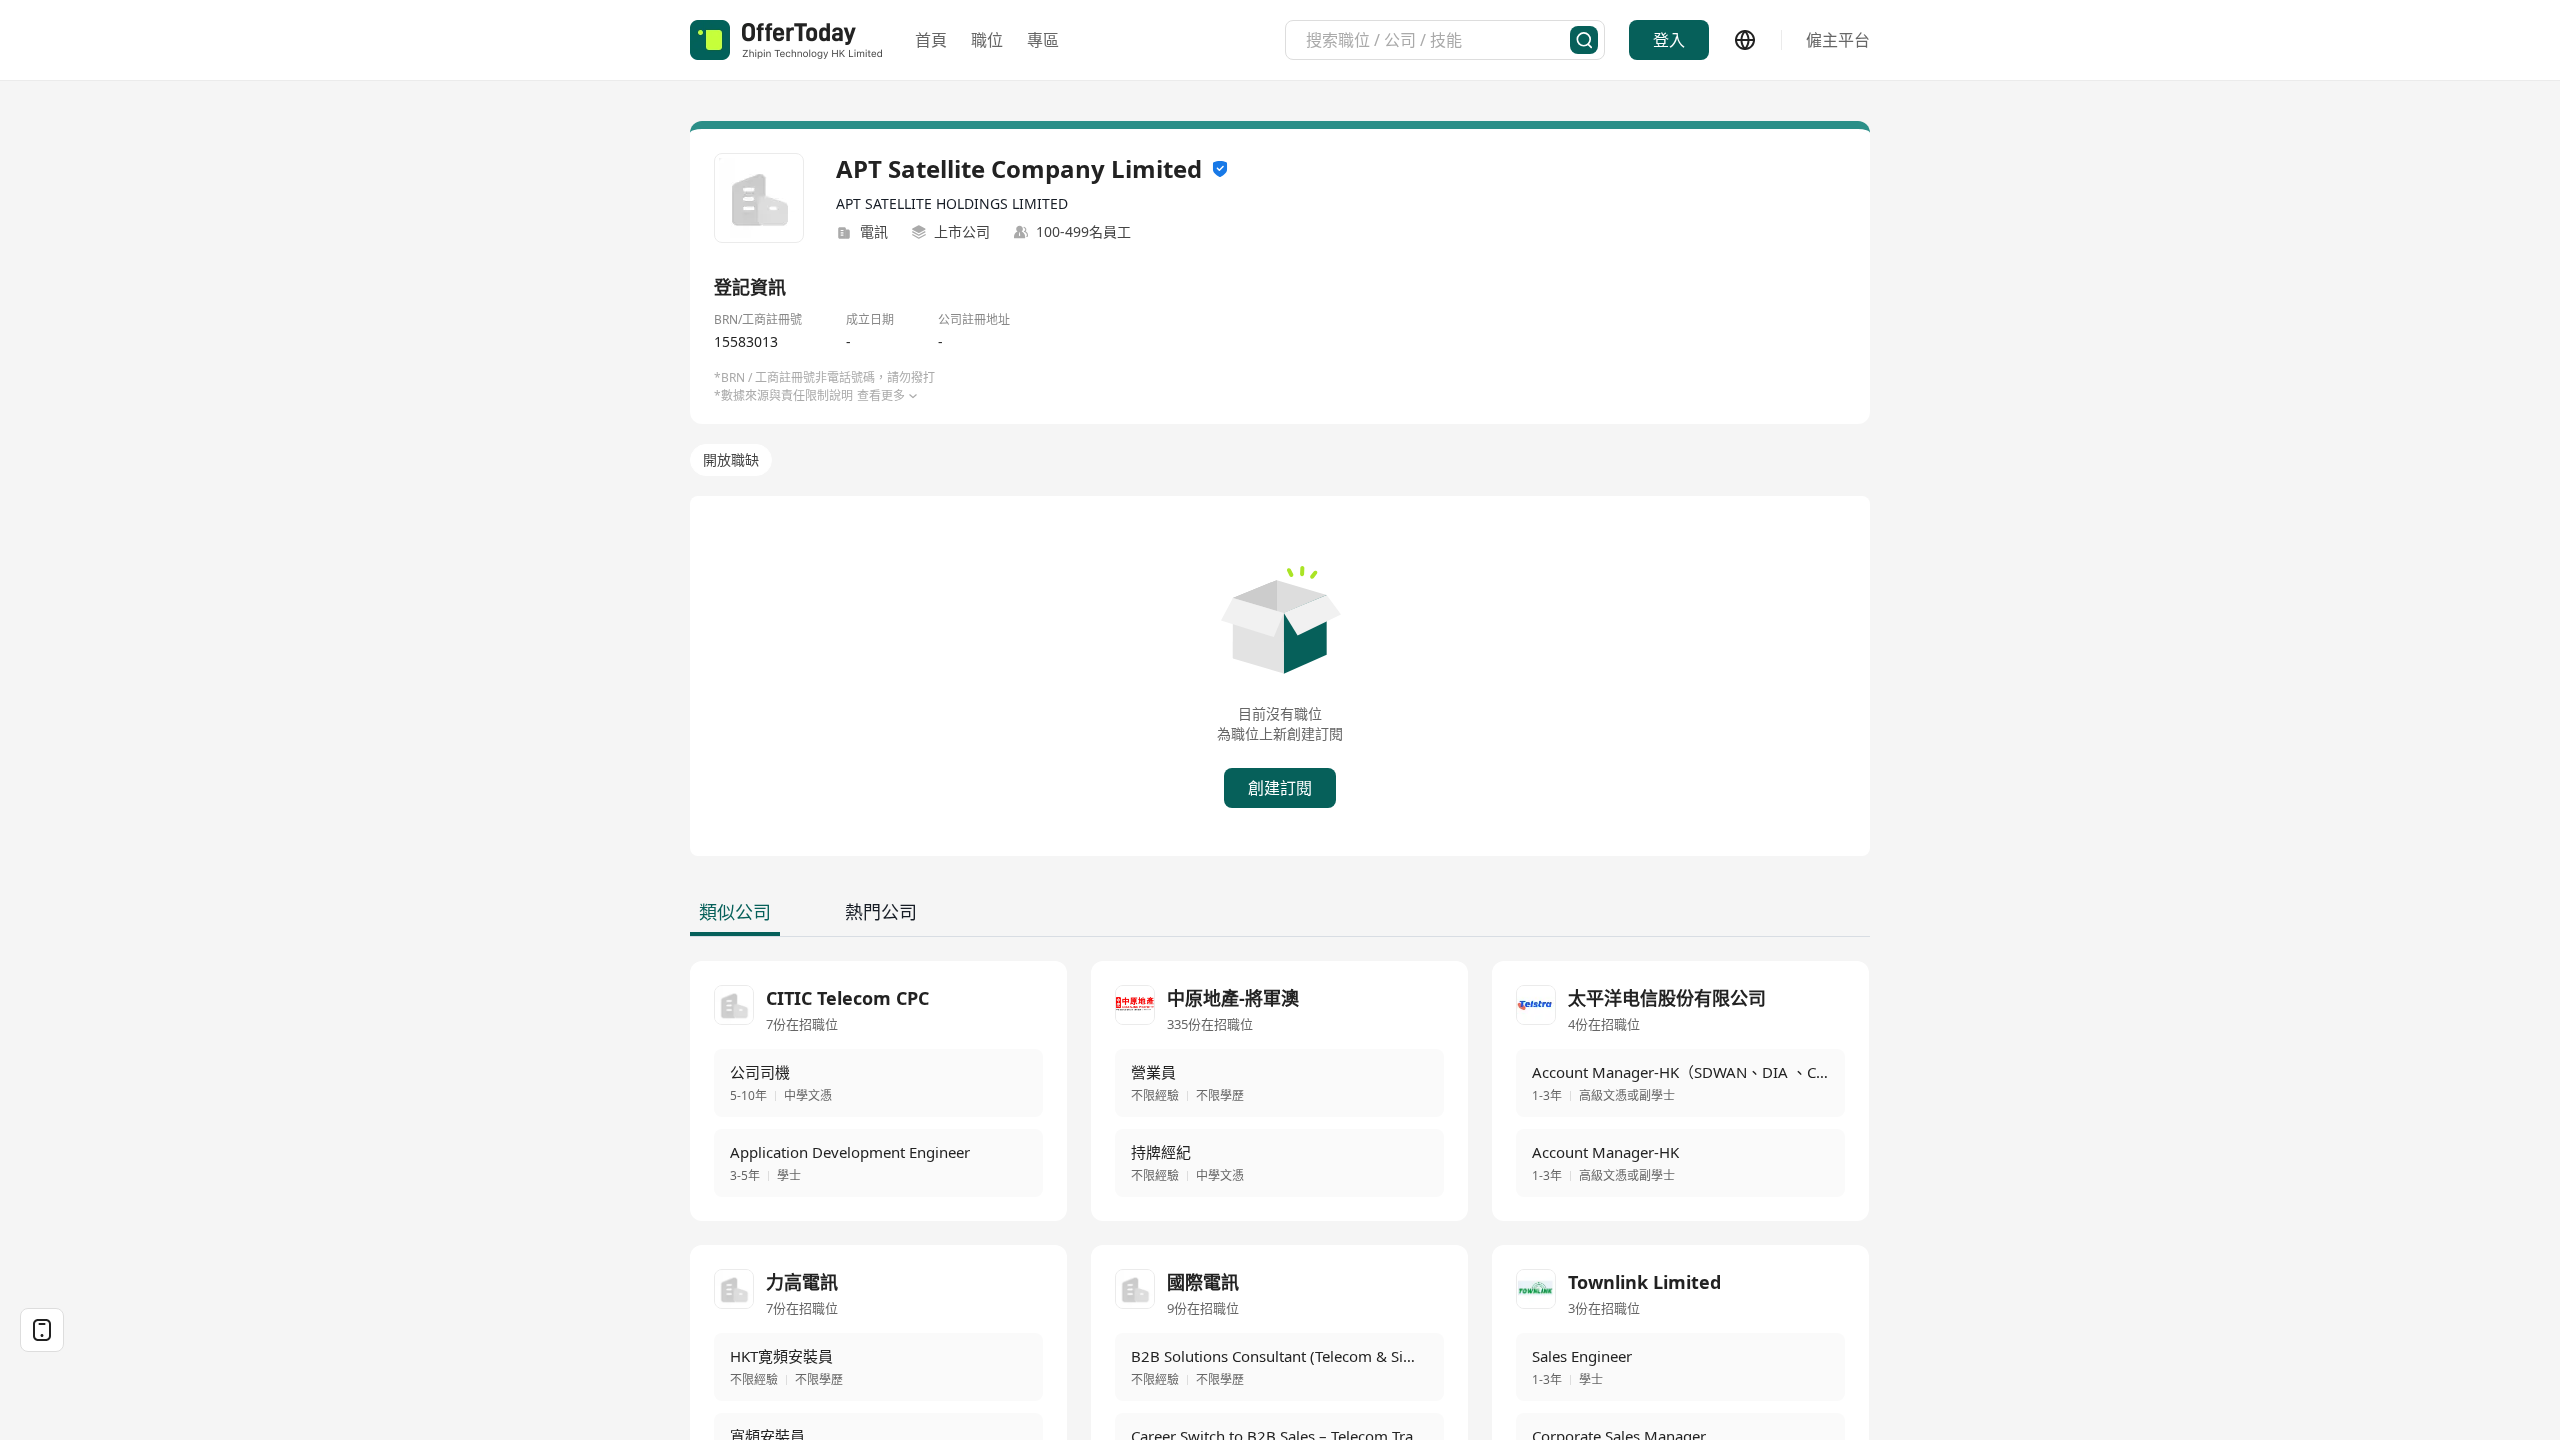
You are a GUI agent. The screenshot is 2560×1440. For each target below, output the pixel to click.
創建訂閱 (1280, 788)
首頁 (931, 40)
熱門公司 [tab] (881, 912)
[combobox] (1438, 40)
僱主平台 (1838, 40)
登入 (1669, 40)
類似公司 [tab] (735, 912)
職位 (987, 40)
